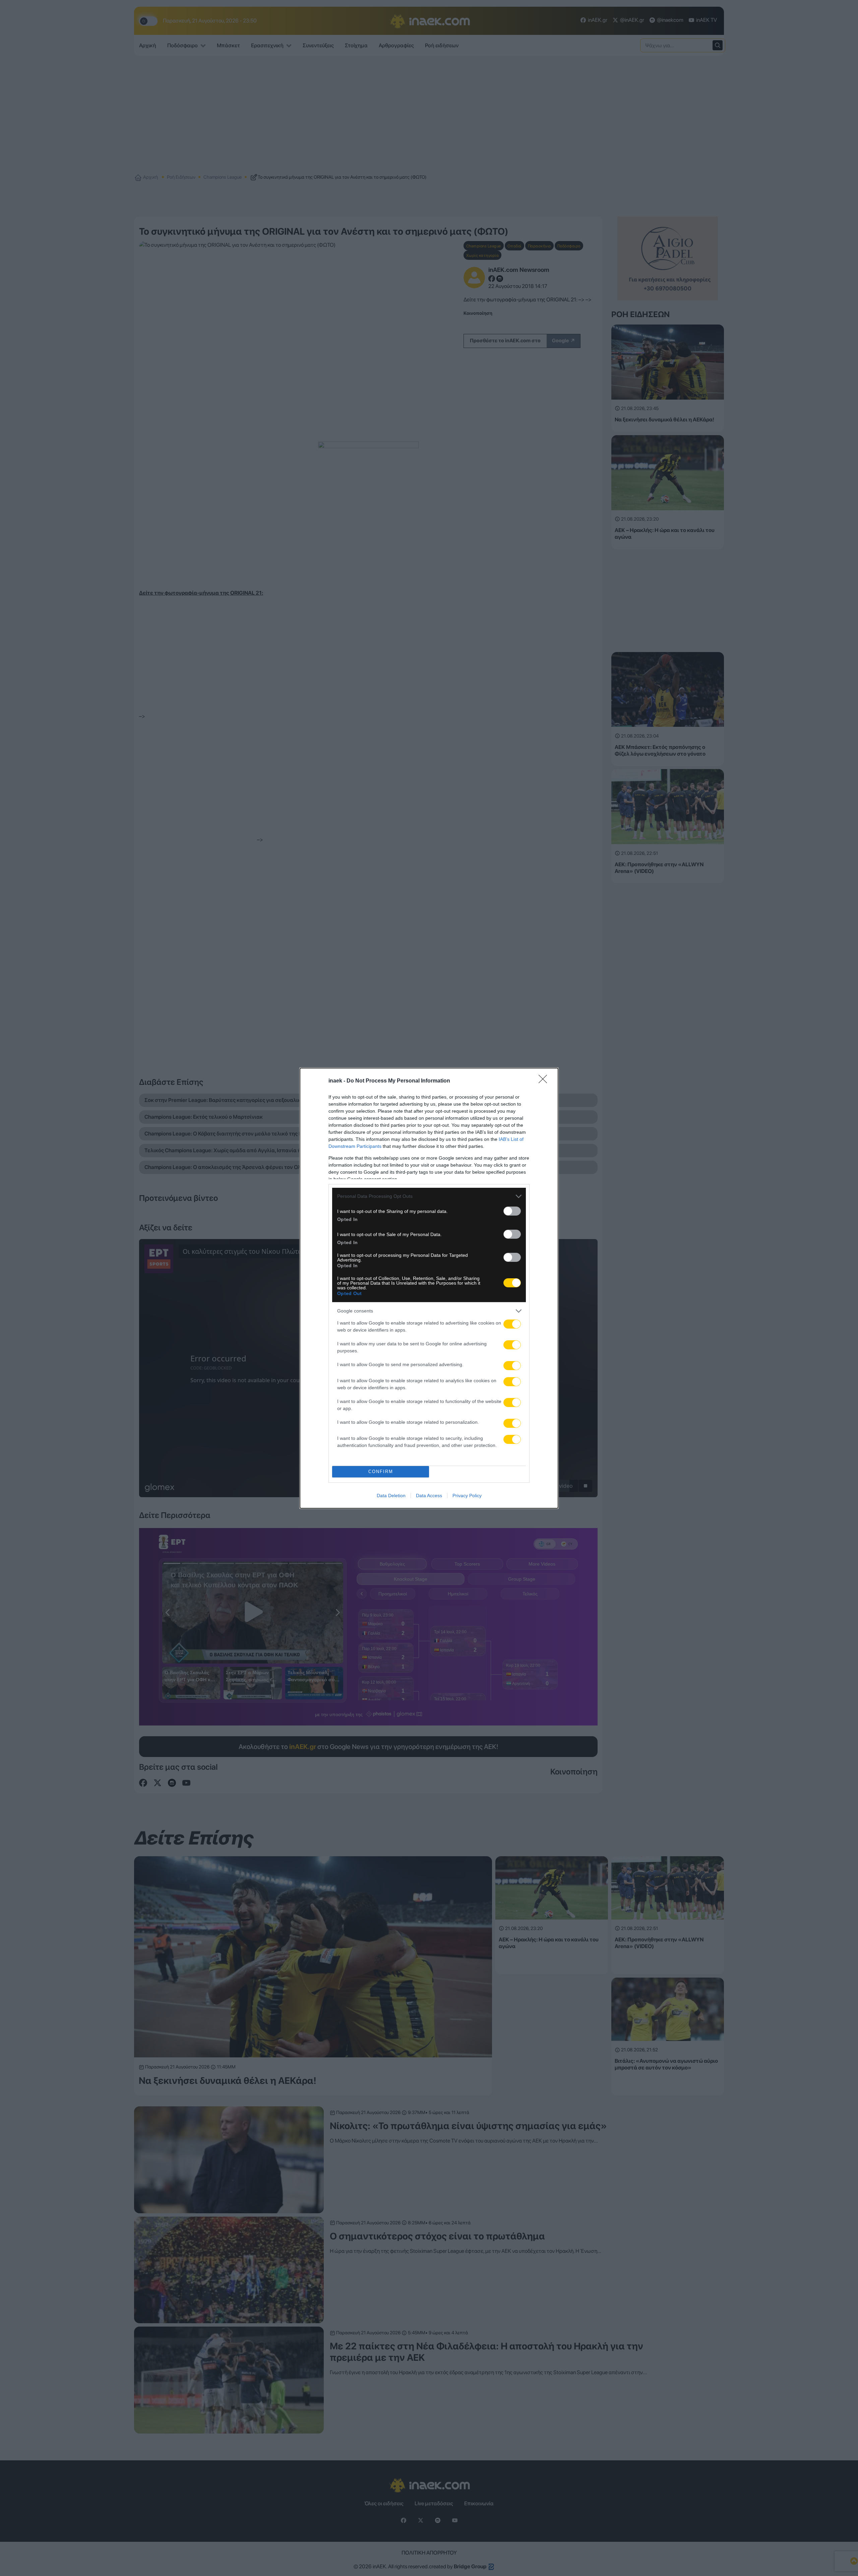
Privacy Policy (467, 1496)
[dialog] (429, 1288)
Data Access (429, 1496)
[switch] (512, 1211)
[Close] (545, 1081)
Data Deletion (391, 1496)
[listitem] (429, 1196)
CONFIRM (381, 1472)
